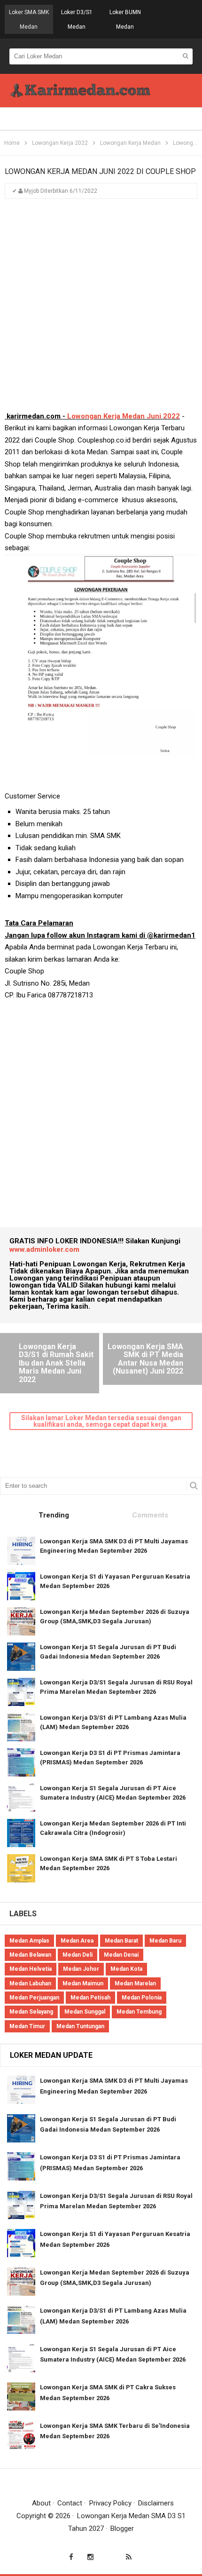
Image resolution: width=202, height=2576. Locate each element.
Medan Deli (78, 1955)
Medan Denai (121, 1955)
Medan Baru (165, 1941)
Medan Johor (81, 1969)
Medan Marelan (135, 1983)
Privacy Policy (110, 2503)
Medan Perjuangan (34, 1998)
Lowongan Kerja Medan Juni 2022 (124, 416)
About (41, 2503)
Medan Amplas (29, 1941)
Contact (70, 2503)
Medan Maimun (83, 1983)
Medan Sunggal (85, 2012)
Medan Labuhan (30, 1983)
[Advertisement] (101, 309)
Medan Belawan (30, 1955)
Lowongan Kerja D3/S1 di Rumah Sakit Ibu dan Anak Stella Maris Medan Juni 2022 (56, 1363)
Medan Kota (126, 1969)
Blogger (122, 2529)
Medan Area (77, 1941)
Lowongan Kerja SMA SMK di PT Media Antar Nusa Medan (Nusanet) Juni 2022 (145, 1359)
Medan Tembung (139, 2012)
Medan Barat (121, 1941)
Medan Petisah (90, 1998)
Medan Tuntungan (80, 2026)
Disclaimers (156, 2503)
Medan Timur (27, 2026)
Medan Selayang (31, 2012)
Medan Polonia (142, 1998)
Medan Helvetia (31, 1969)
